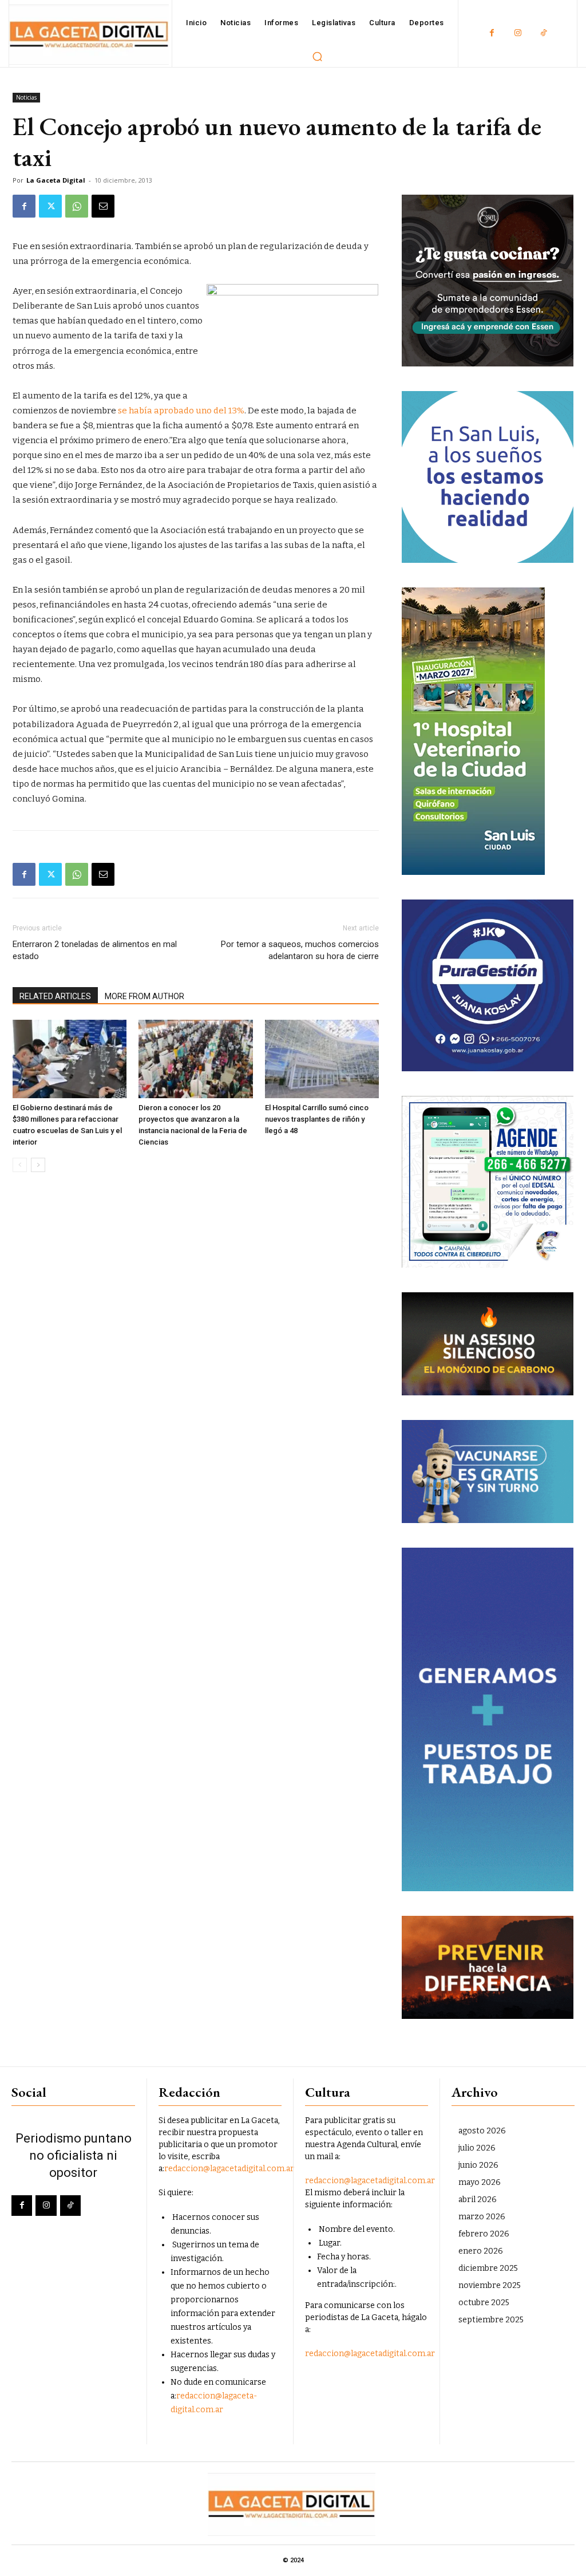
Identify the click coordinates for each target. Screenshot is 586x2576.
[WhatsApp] (77, 206)
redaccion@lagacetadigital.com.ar (229, 2169)
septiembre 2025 (491, 2320)
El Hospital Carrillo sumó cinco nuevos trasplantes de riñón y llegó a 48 (317, 1119)
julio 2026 (477, 2148)
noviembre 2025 (490, 2285)
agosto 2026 (482, 2131)
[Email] (103, 206)
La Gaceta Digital (56, 180)
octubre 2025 (484, 2303)
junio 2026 (478, 2165)
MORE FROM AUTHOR (144, 996)
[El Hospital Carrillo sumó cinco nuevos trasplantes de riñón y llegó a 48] (322, 1059)
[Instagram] (518, 33)
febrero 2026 (484, 2234)
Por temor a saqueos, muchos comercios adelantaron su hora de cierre (300, 950)
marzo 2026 (482, 2217)
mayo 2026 (480, 2182)
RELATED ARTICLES (55, 996)
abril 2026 (478, 2200)
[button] (318, 56)
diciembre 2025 (488, 2268)
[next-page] (38, 1165)
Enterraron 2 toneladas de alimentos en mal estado (95, 950)
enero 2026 (481, 2251)
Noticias (26, 97)
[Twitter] (50, 206)
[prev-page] (20, 1165)
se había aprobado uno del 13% (181, 411)
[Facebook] (492, 33)
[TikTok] (543, 33)
